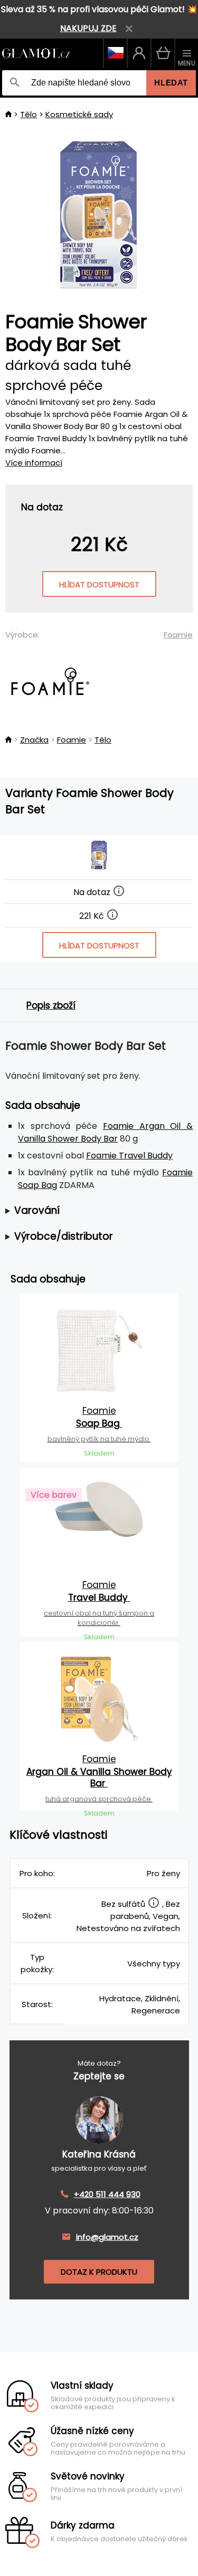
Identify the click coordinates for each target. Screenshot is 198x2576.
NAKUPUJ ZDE (88, 28)
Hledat (171, 83)
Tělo (29, 114)
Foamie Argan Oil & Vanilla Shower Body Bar (105, 1132)
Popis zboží (51, 1005)
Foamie (178, 635)
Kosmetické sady (79, 114)
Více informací (34, 463)
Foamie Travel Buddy (129, 1156)
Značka (34, 740)
